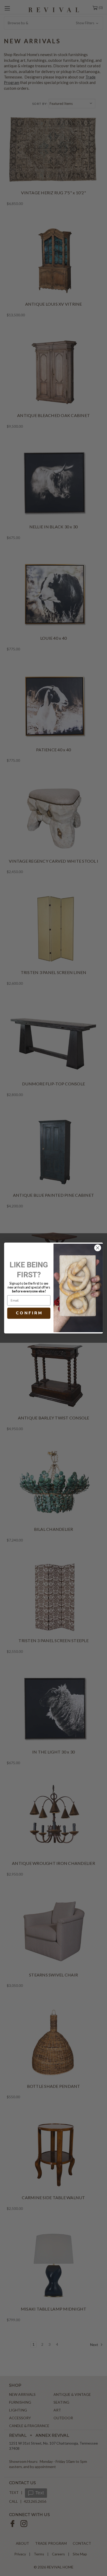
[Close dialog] (98, 1248)
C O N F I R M (29, 1313)
